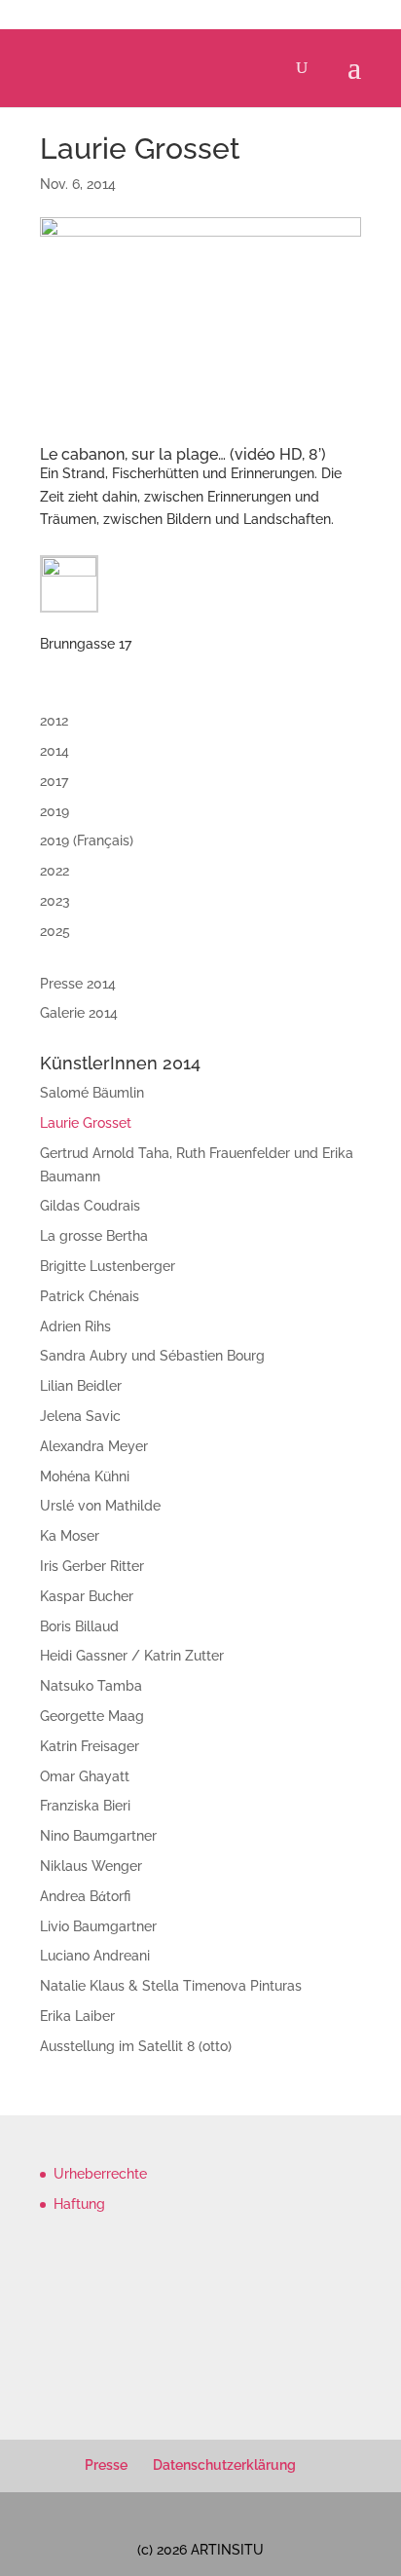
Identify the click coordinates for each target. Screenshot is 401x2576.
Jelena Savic (80, 1416)
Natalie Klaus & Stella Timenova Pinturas (171, 1986)
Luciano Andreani (95, 1956)
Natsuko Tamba (91, 1686)
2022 (55, 871)
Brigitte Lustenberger (108, 1266)
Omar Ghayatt (85, 1776)
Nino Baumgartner (98, 1836)
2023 (55, 901)
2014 (55, 751)
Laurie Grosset (86, 1123)
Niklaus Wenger (91, 1866)
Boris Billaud (79, 1626)
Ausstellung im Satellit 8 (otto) (136, 2046)
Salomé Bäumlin (92, 1093)
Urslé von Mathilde (100, 1506)
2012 (54, 721)
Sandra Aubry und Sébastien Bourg (152, 1356)
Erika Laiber (77, 2016)
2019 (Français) (87, 840)
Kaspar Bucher (87, 1596)
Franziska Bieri (85, 1806)
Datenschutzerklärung (224, 2465)
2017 (54, 781)
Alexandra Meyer (94, 1446)
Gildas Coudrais (90, 1206)
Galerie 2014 (79, 1013)
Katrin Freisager (90, 1746)
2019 (55, 811)
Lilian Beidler (81, 1386)
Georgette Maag (92, 1716)
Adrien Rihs (75, 1326)
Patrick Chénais (90, 1296)
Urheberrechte (100, 2174)
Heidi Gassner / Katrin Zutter (132, 1656)
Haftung (79, 2204)
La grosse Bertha (94, 1236)
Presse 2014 (78, 984)
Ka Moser (70, 1536)
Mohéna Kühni (85, 1476)
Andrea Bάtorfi (85, 1896)
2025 (55, 931)
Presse (106, 2465)
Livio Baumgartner (98, 1926)
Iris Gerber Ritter (92, 1566)
